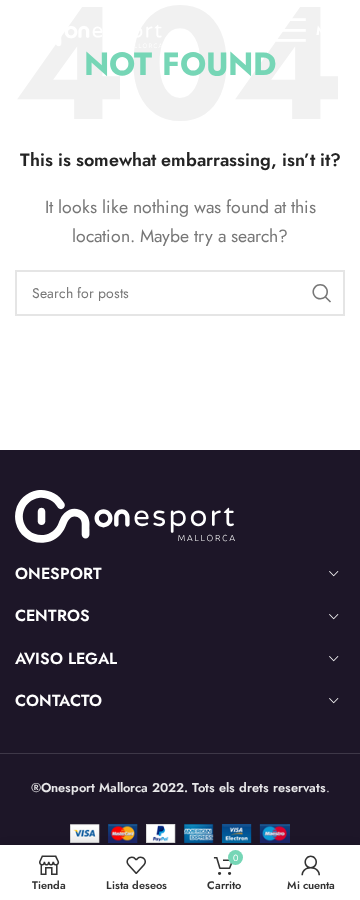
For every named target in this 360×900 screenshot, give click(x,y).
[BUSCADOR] (322, 293)
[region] (180, 717)
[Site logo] (86, 28)
